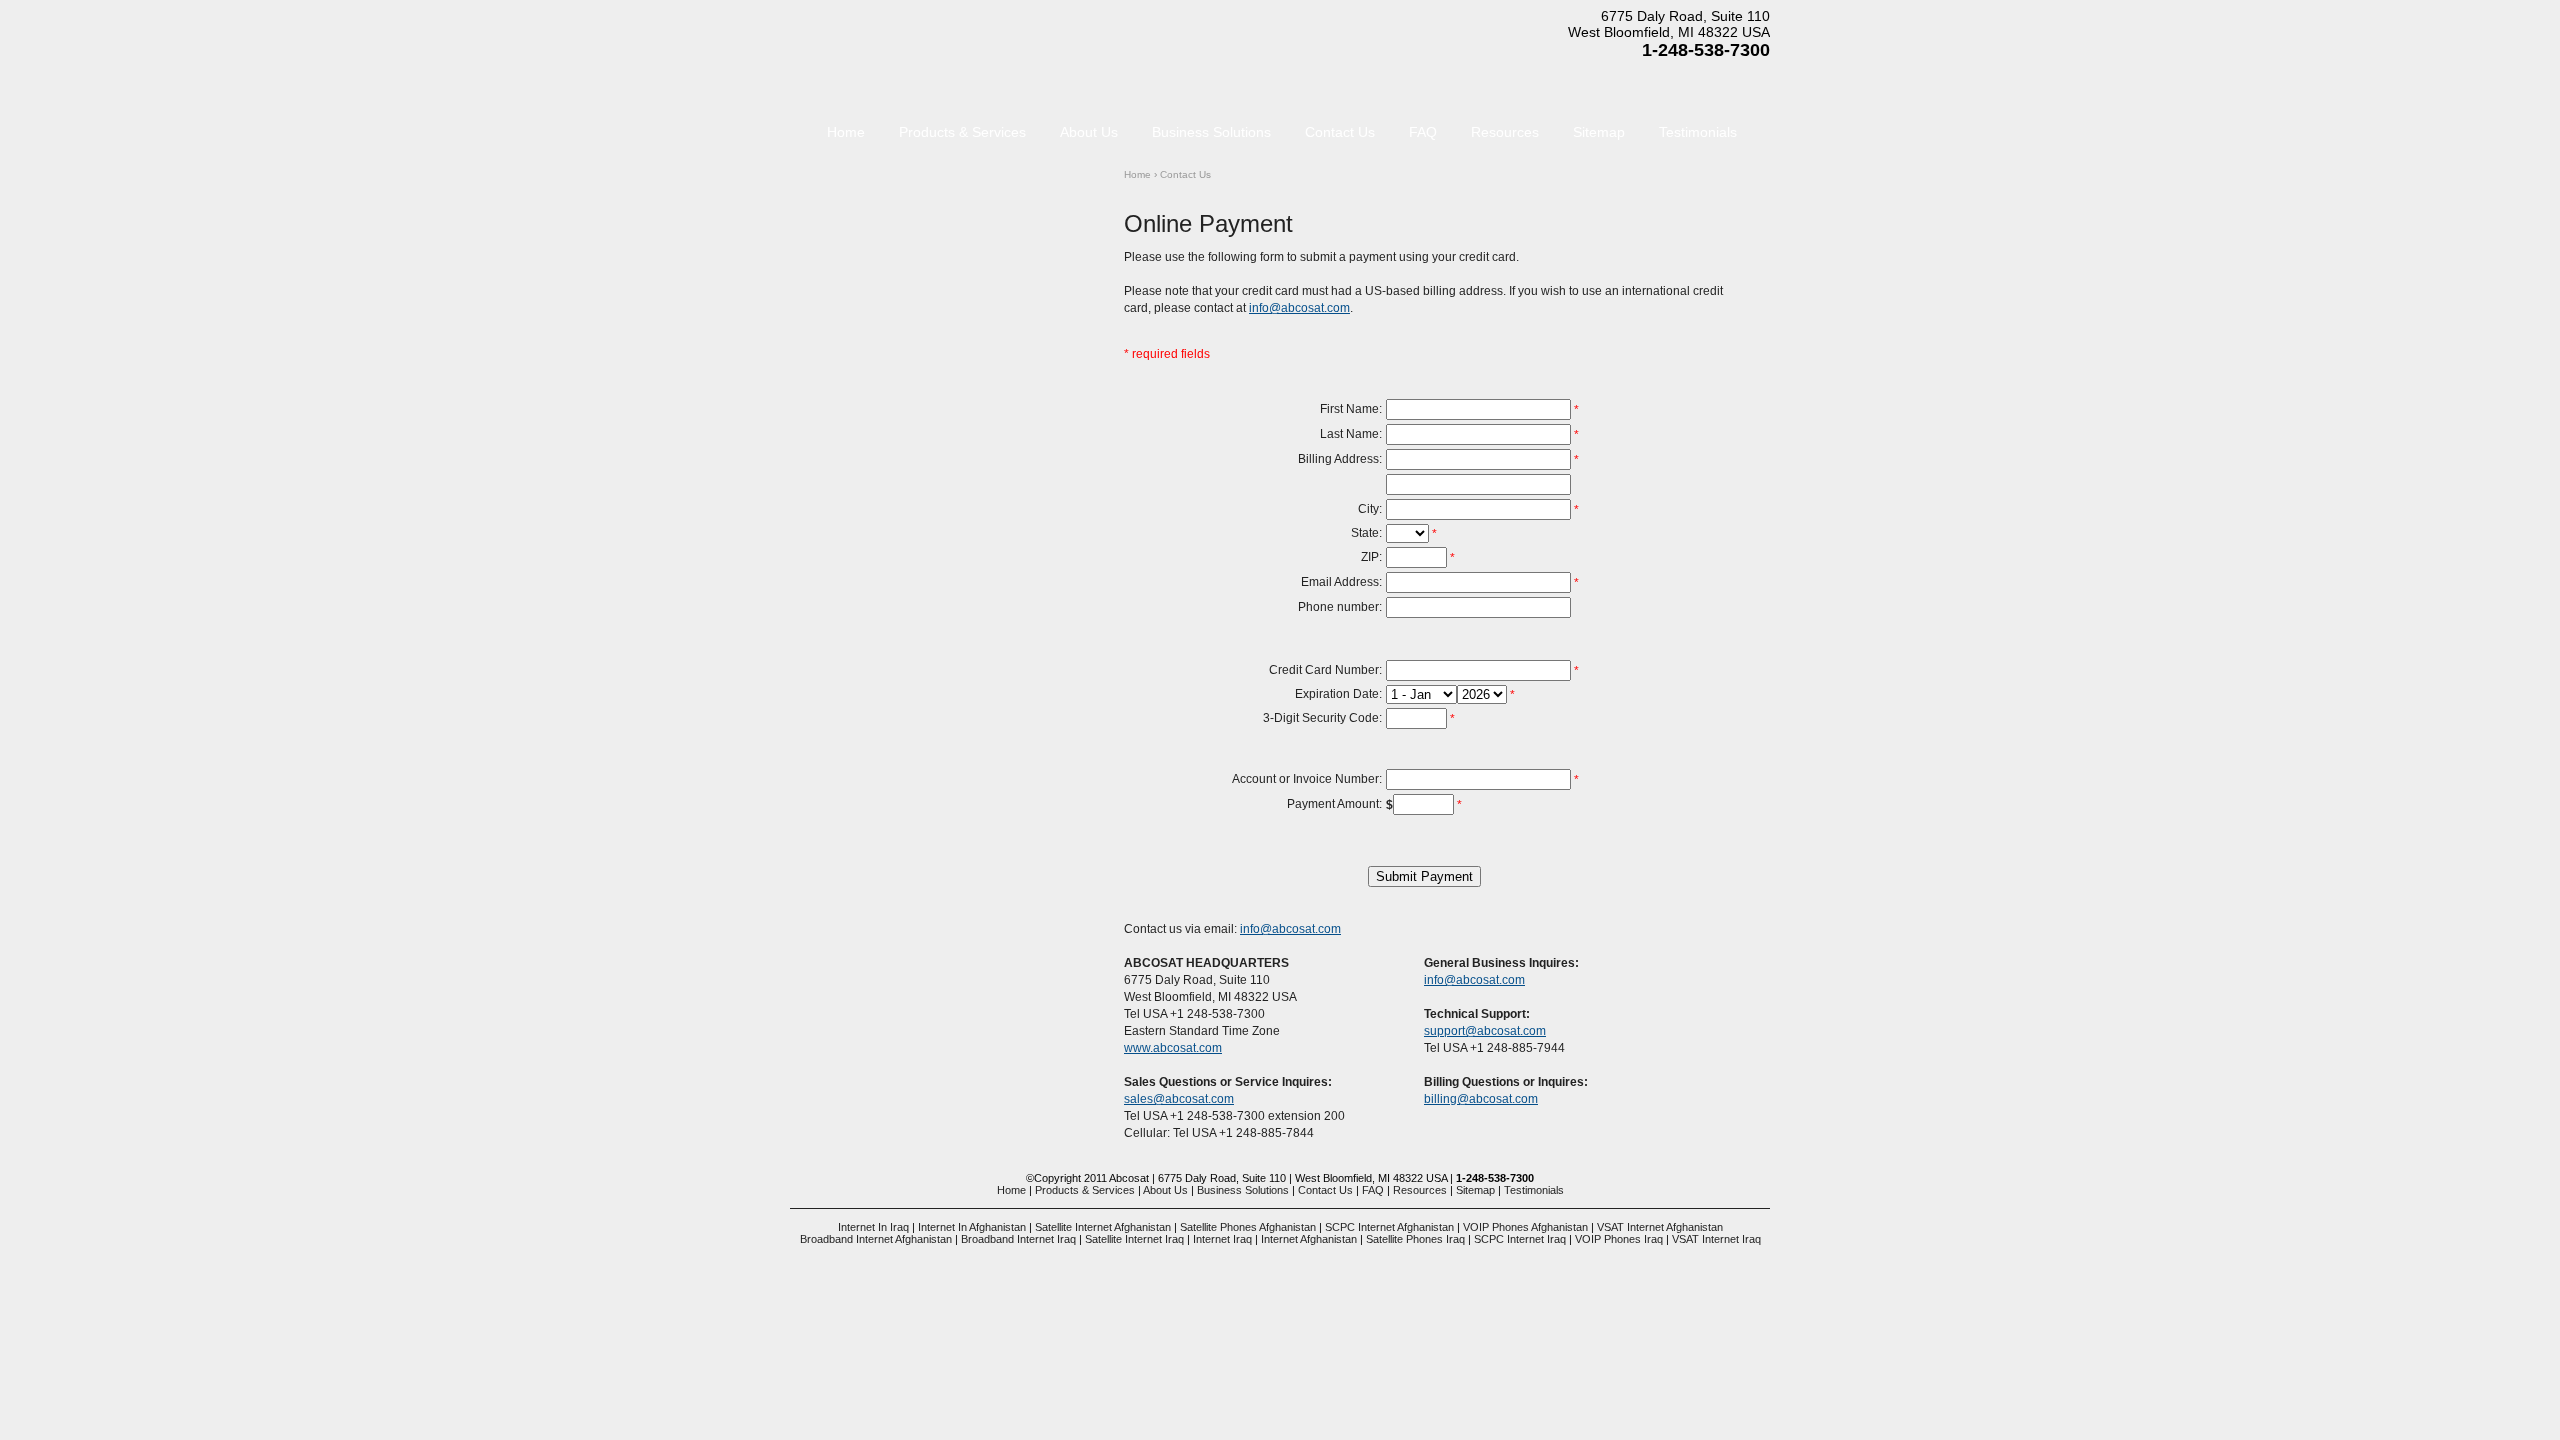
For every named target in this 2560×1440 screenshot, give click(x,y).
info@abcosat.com (1299, 308)
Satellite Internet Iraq (1134, 1239)
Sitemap (1599, 132)
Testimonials (1698, 132)
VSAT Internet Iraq (1716, 1239)
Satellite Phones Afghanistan (1248, 1227)
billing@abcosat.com (1481, 1099)
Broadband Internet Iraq (1018, 1239)
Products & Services (962, 132)
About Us (1089, 132)
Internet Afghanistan (1309, 1239)
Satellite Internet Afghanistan (1103, 1227)
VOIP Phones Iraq (1619, 1239)
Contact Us (1340, 132)
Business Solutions (1211, 132)
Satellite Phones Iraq (1415, 1239)
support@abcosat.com (1485, 1031)
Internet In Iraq (873, 1227)
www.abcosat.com (1173, 1048)
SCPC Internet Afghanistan (1389, 1227)
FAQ (1423, 132)
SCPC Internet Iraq (1520, 1239)
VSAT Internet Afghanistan (1660, 1227)
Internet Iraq (1222, 1239)
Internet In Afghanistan (972, 1227)
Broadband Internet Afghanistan (876, 1239)
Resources (1505, 132)
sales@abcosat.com (1179, 1099)
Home (1137, 174)
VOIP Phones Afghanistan (1525, 1227)
